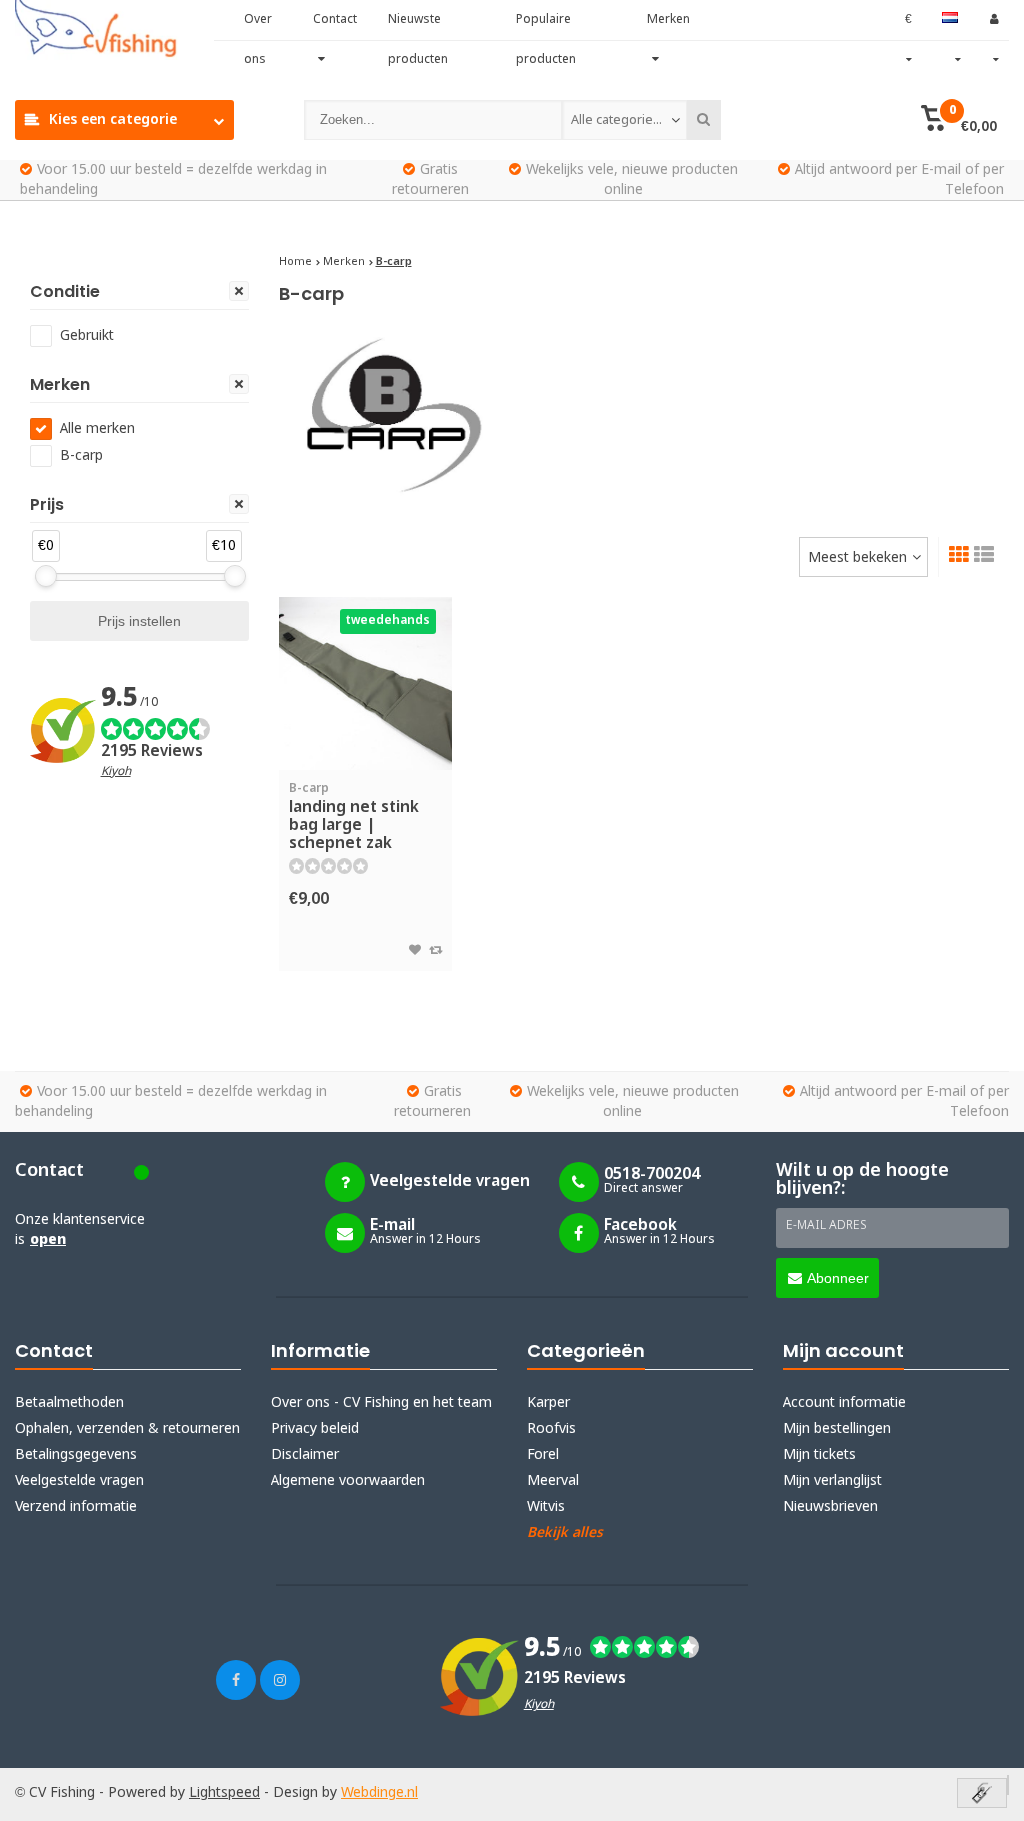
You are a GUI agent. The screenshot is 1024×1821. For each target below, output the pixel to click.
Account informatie (844, 1403)
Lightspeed (224, 1793)
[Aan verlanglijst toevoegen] (415, 951)
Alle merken (97, 429)
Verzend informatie (76, 1507)
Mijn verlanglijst (832, 1481)
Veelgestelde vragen (79, 1481)
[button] (959, 120)
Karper (548, 1403)
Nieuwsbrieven (830, 1507)
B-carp (81, 456)
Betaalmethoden (69, 1403)
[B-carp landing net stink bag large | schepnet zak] (366, 684)
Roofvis (551, 1429)
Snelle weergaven (365, 741)
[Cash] (982, 1794)
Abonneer (838, 1278)
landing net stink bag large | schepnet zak (354, 817)
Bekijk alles (565, 1533)
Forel (543, 1455)
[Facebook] (236, 1680)
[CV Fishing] (114, 30)
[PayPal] (1008, 1785)
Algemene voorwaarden (348, 1481)
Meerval (553, 1481)
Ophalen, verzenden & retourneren (127, 1429)
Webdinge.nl (379, 1793)
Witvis (546, 1507)
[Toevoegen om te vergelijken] (435, 951)
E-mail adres (826, 1226)
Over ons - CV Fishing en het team (381, 1403)
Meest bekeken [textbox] (857, 558)
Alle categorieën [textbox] (619, 120)
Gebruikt (87, 336)
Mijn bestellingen (837, 1429)
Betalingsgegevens (76, 1455)
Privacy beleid (315, 1429)
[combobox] (624, 120)
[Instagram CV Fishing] (280, 1680)
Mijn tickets (819, 1455)
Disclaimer (305, 1455)
